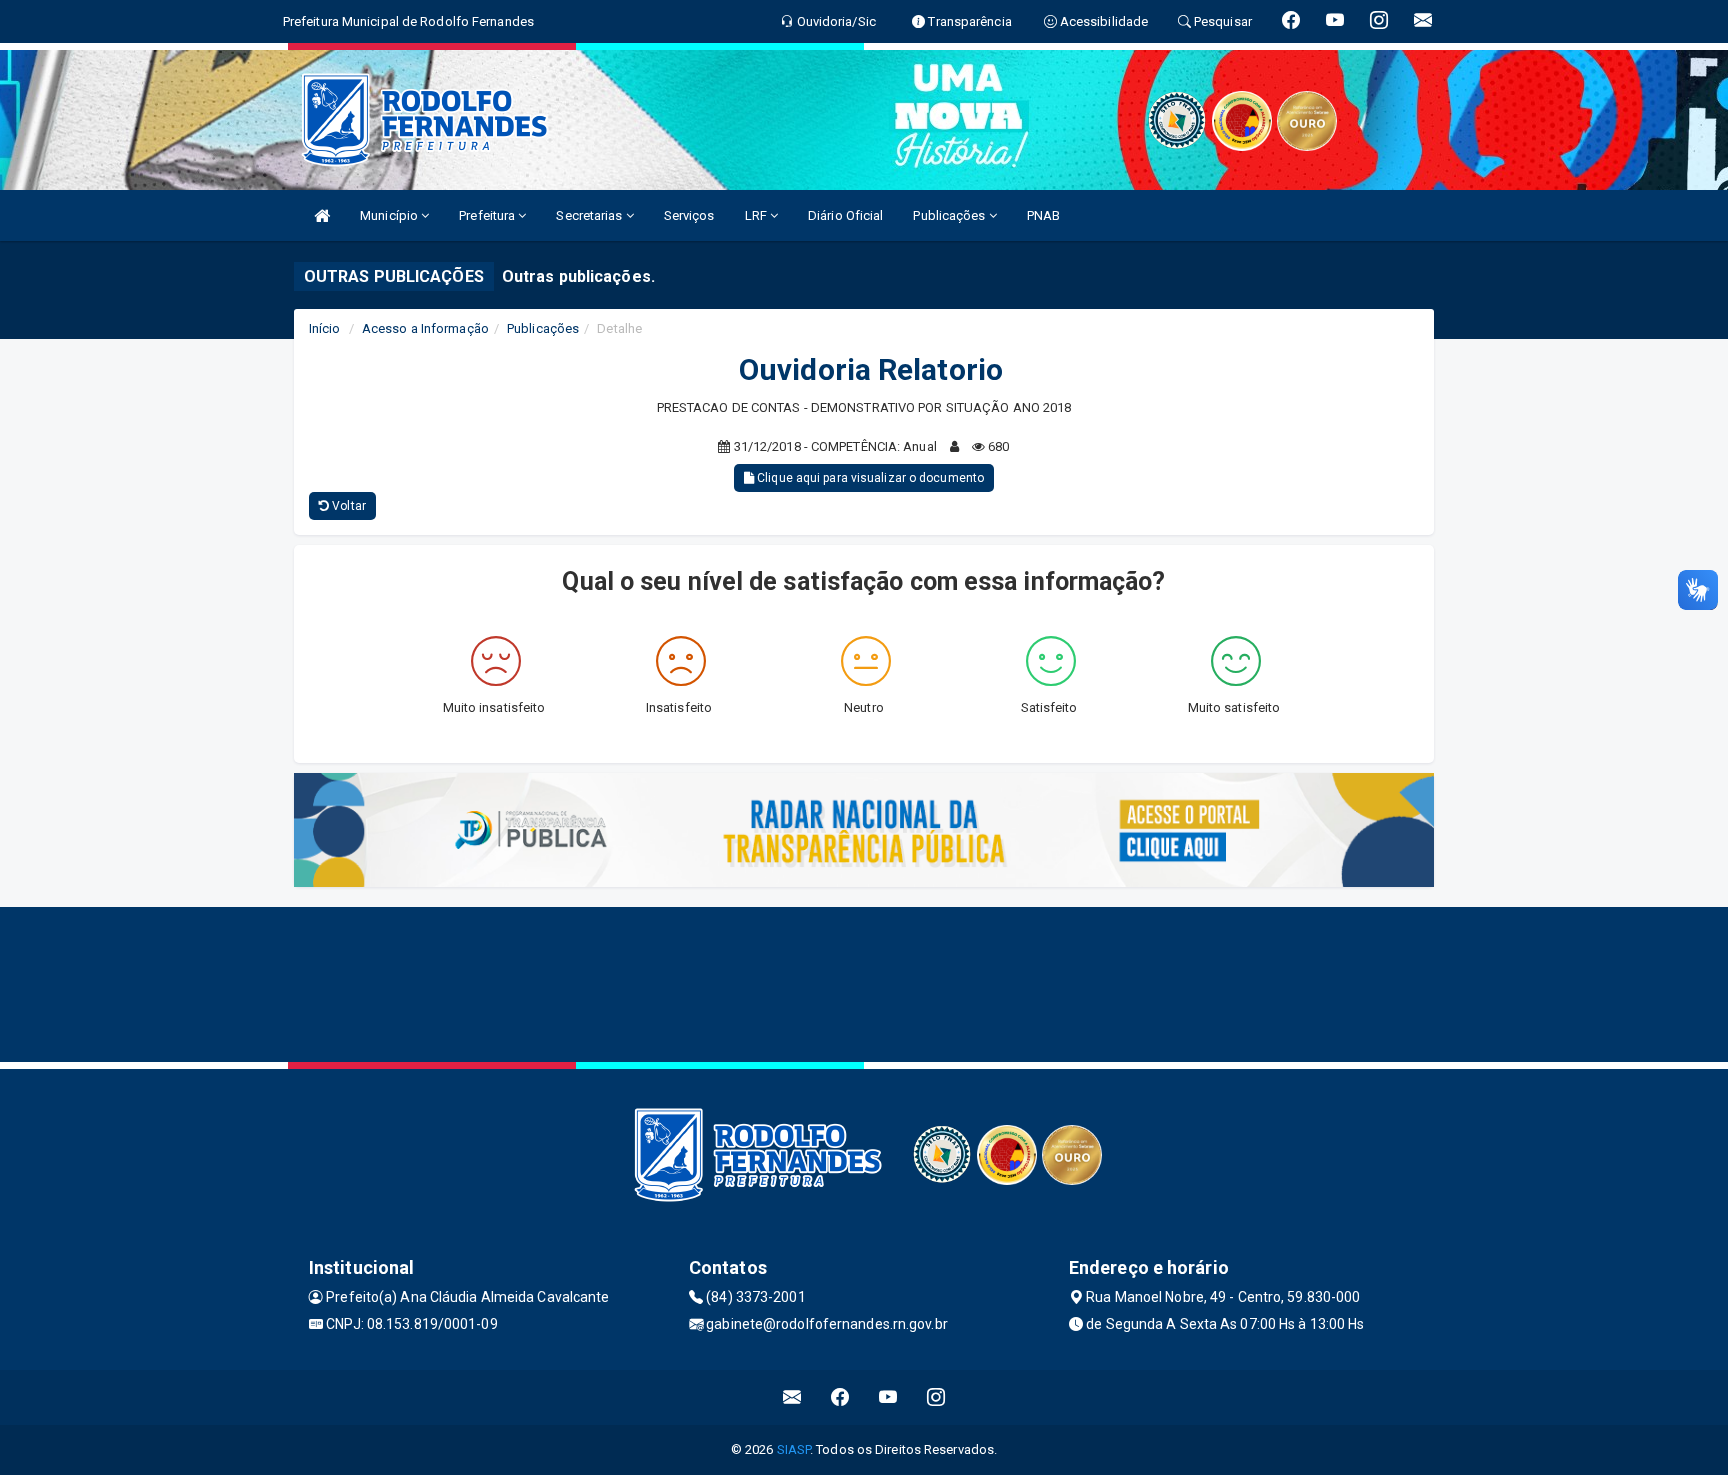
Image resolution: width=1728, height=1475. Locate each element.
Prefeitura (488, 215)
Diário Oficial (845, 215)
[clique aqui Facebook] (840, 1397)
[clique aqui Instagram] (936, 1397)
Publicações (950, 215)
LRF (757, 215)
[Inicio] (322, 215)
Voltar (347, 506)
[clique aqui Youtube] (888, 1397)
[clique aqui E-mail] (792, 1397)
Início (325, 328)
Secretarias (590, 215)
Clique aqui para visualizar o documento (869, 478)
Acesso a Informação (425, 328)
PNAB (1043, 215)
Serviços (689, 215)
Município (390, 215)
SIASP (794, 1449)
